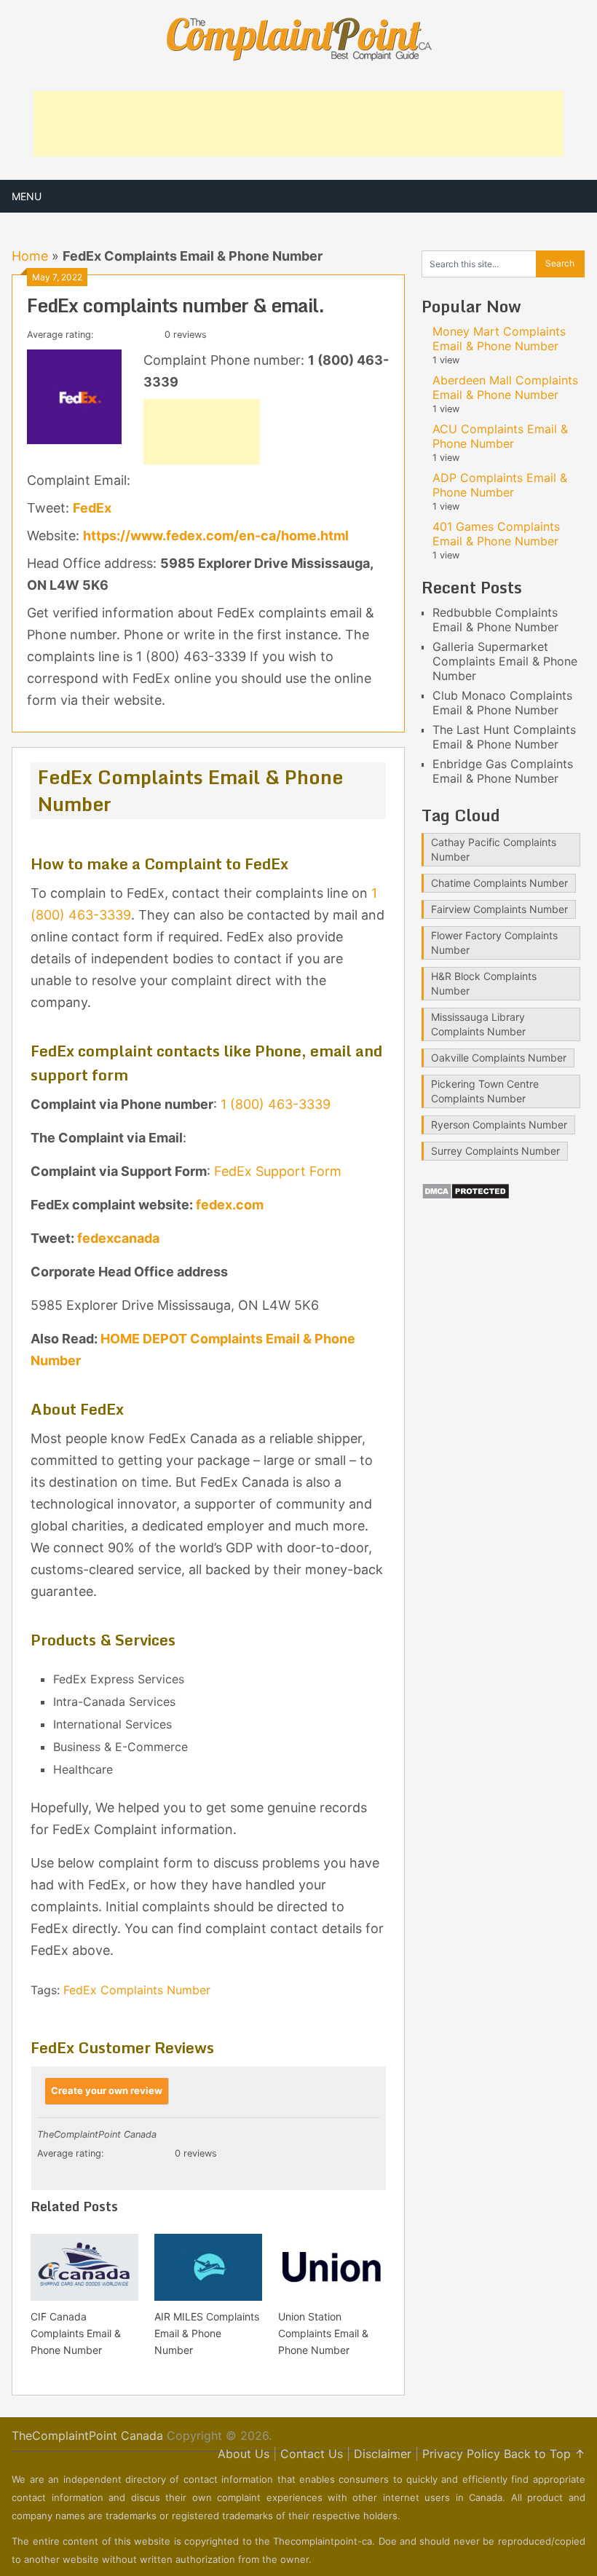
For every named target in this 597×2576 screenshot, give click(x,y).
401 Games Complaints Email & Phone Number (496, 534)
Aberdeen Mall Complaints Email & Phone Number (505, 387)
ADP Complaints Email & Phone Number (500, 485)
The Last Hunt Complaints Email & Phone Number (504, 737)
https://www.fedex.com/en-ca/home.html (216, 536)
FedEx (92, 508)
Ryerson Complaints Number (499, 1125)
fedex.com (230, 1205)
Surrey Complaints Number (495, 1151)
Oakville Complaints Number (499, 1058)
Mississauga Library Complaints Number (478, 1024)
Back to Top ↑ (545, 2454)
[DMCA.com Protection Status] (466, 1196)
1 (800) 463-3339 (276, 1104)
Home (30, 256)
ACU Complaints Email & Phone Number (500, 436)
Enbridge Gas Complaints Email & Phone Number (503, 771)
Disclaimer (383, 2454)
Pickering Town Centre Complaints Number (485, 1091)
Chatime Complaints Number (499, 883)
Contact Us (312, 2454)
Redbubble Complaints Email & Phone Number (495, 620)
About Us (244, 2454)
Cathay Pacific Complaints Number (494, 849)
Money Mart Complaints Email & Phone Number (499, 339)
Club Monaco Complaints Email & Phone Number (502, 703)
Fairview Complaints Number (499, 909)
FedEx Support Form (278, 1171)
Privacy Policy (461, 2454)
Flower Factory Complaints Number (494, 943)
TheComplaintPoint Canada (87, 2435)
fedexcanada (118, 1238)
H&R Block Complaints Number (484, 983)
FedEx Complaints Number (137, 1990)
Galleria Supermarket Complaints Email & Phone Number (505, 661)
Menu (27, 196)
